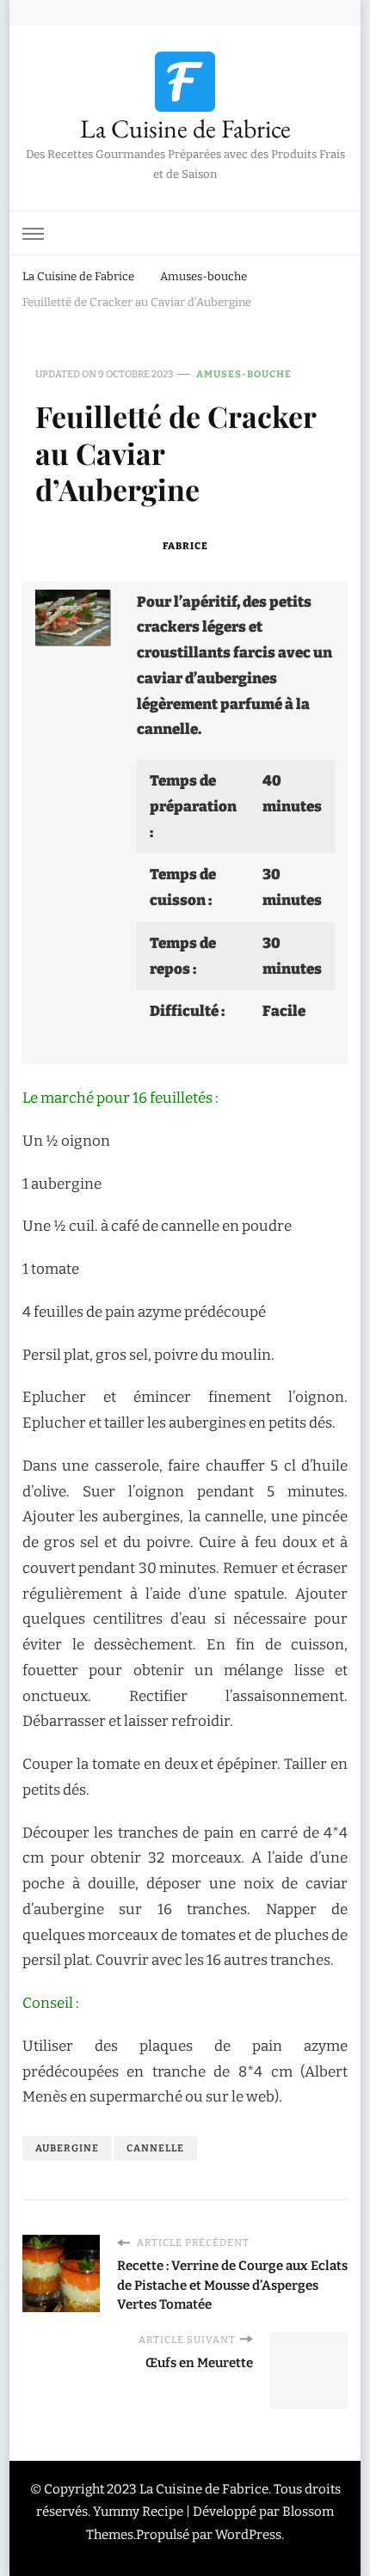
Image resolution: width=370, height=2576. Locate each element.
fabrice (185, 546)
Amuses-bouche (244, 374)
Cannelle (155, 2148)
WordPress (248, 2535)
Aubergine (67, 2148)
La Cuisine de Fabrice (185, 128)
